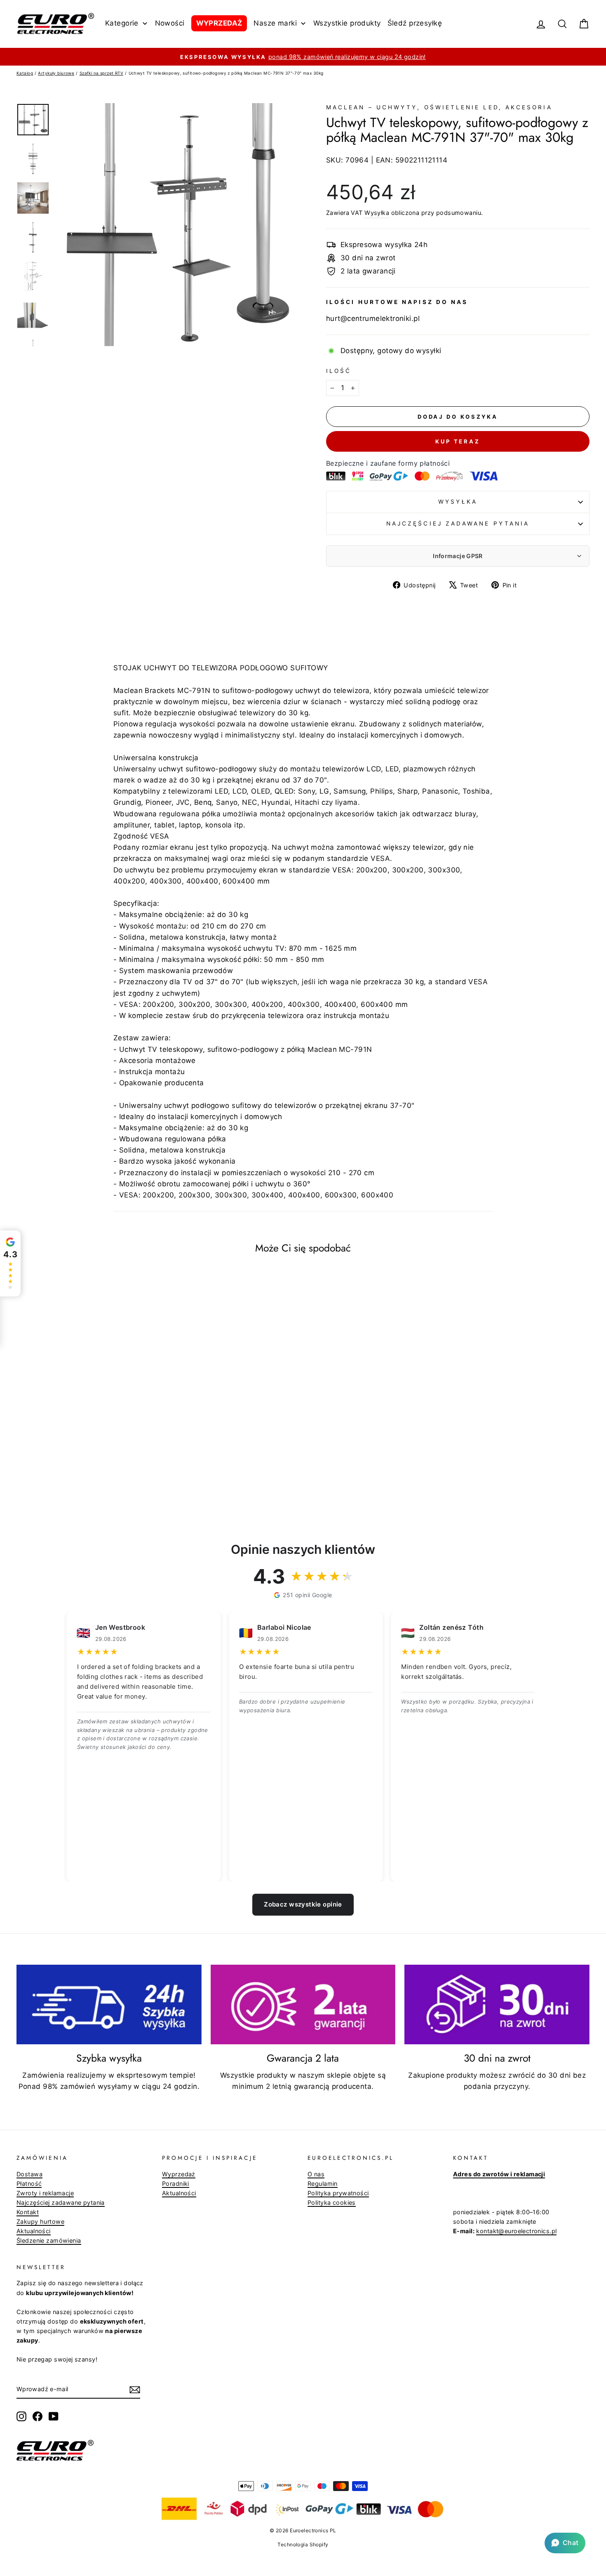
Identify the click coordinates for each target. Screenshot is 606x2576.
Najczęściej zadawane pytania (458, 523)
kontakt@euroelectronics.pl (516, 2231)
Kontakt (28, 2212)
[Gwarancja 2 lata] (303, 2005)
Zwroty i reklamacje (45, 2193)
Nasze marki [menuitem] (275, 23)
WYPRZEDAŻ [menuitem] (219, 23)
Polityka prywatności (338, 2193)
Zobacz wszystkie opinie (303, 1904)
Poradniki (176, 2184)
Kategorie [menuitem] (122, 23)
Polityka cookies (332, 2202)
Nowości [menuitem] (170, 23)
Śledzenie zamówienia (49, 2240)
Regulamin (323, 2184)
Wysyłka (377, 213)
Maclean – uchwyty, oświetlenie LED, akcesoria (439, 107)
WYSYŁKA (458, 502)
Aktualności (34, 2231)
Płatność (29, 2184)
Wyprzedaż (179, 2174)
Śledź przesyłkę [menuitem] (415, 23)
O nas (316, 2174)
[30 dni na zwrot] (497, 2005)
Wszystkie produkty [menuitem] (347, 23)
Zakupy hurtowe (40, 2221)
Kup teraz (458, 441)
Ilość (339, 371)
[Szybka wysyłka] (109, 2005)
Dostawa (29, 2174)
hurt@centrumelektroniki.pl (373, 318)
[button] (565, 2543)
